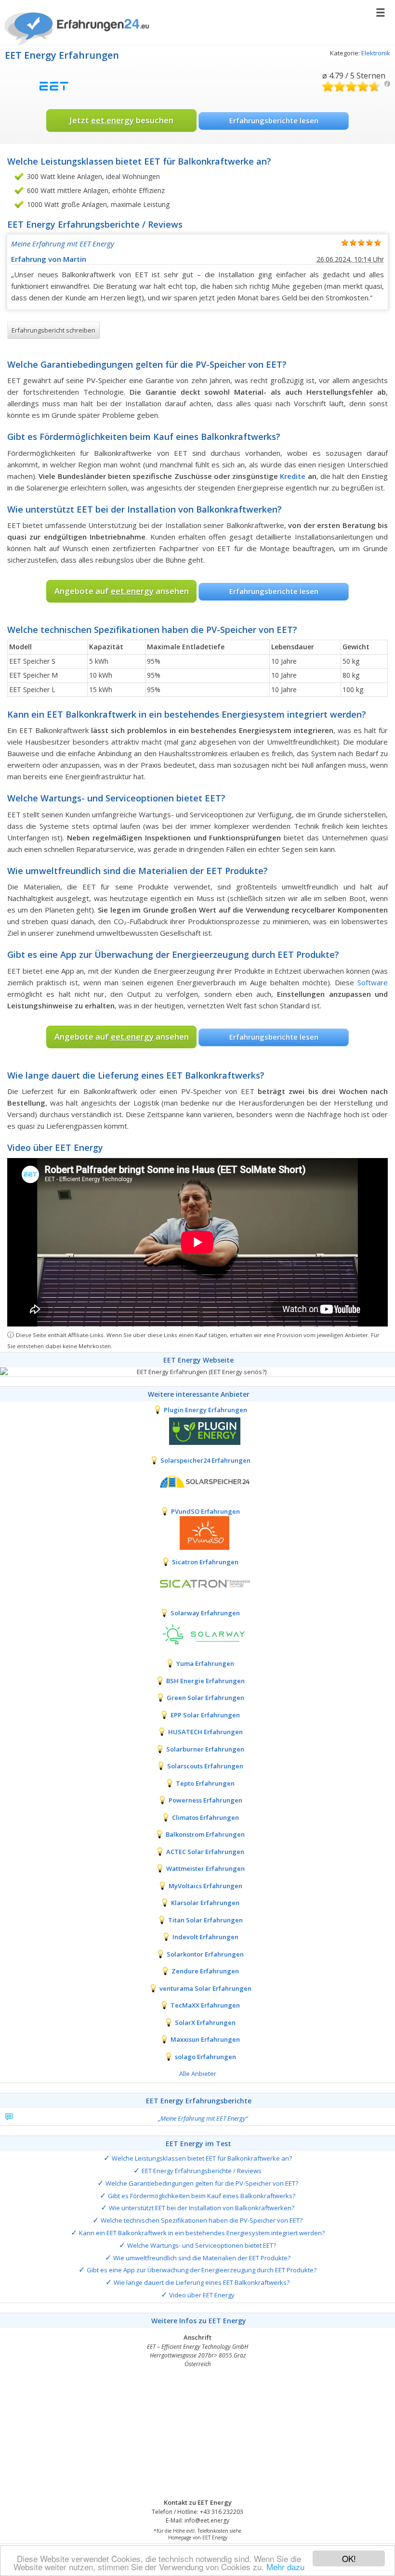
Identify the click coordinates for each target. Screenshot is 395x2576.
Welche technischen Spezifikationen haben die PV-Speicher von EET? (202, 2220)
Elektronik (376, 53)
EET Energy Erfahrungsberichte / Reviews (202, 2171)
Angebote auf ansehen (122, 591)
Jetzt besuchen (121, 120)
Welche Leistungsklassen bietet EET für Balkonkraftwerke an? (202, 2158)
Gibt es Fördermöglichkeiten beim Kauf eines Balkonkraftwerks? (202, 2196)
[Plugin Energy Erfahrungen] (197, 1431)
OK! (349, 2558)
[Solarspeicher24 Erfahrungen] (197, 1481)
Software (373, 982)
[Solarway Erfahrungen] (197, 1634)
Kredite (293, 476)
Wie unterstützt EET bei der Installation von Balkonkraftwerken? (202, 2208)
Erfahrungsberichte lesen (274, 120)
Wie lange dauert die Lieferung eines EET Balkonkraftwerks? (202, 2282)
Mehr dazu (285, 2567)
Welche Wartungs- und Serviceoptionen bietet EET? (202, 2245)
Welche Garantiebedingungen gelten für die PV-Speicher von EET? (202, 2183)
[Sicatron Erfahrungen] (197, 1583)
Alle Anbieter (198, 2074)
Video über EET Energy (202, 2295)
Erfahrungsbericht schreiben (53, 330)
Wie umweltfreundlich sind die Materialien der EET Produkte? (202, 2258)
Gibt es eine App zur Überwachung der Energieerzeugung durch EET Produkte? (202, 2270)
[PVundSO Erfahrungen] (197, 1533)
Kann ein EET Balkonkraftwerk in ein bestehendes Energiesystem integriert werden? (202, 2233)
